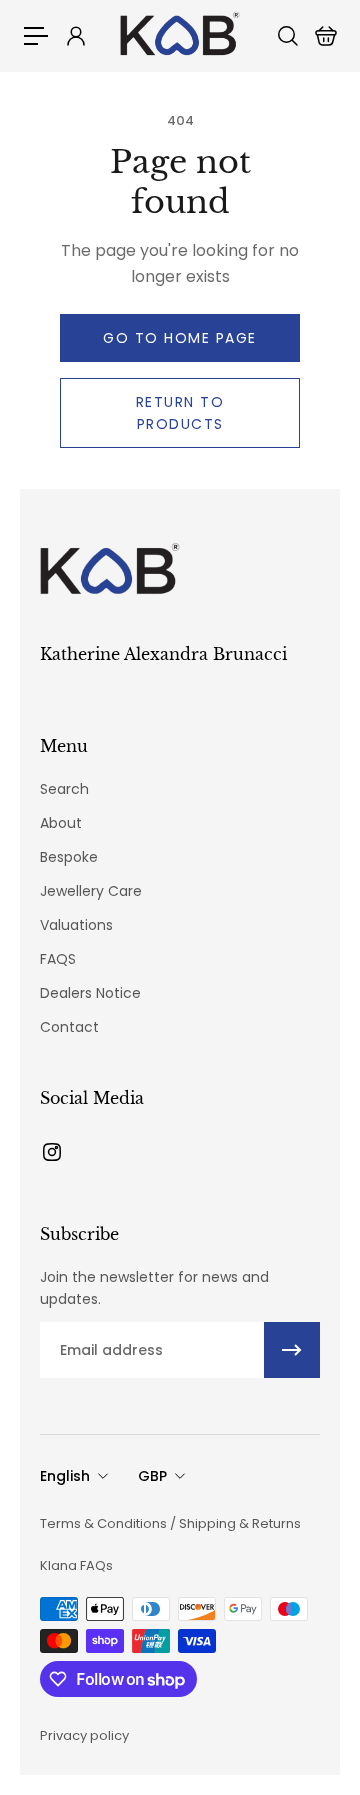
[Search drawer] (287, 36)
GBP (152, 1476)
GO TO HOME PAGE (180, 338)
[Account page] (75, 36)
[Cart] (325, 36)
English (65, 1476)
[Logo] (180, 35)
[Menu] (36, 36)
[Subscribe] (292, 1350)
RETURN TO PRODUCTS (180, 413)
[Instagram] (52, 1152)
